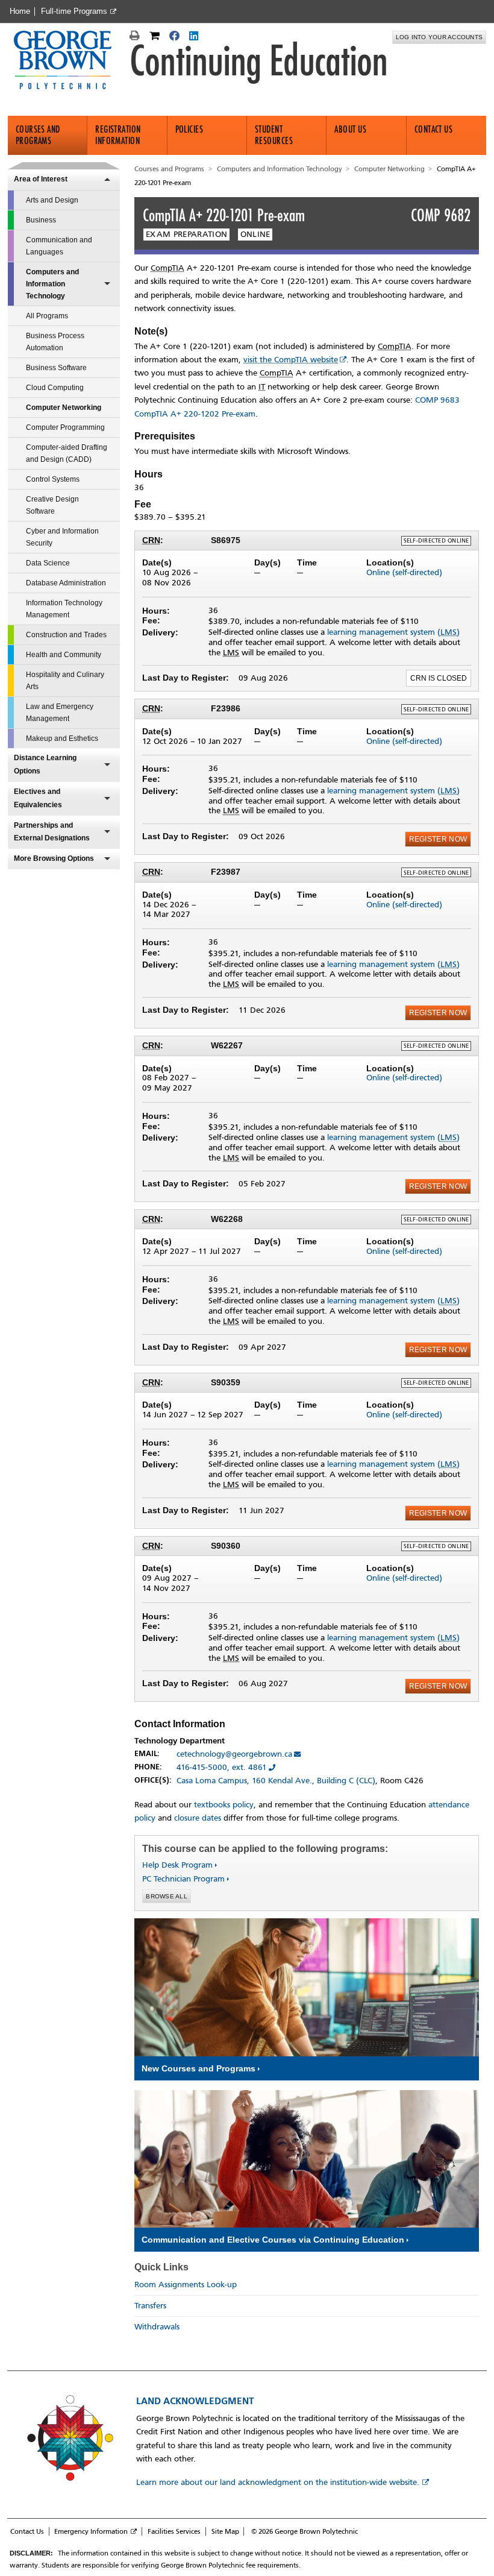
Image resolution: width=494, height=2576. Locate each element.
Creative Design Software (52, 505)
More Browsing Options (54, 858)
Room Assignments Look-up (186, 2285)
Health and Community (64, 655)
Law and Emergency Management (60, 713)
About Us (350, 129)
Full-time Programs (74, 11)
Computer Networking (64, 408)
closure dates (198, 1818)
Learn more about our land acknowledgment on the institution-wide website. (278, 2482)
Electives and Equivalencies (38, 798)
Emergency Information (91, 2531)
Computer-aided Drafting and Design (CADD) (67, 453)
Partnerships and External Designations (52, 832)
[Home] (68, 61)
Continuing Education (258, 61)
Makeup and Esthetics (62, 738)
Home (20, 11)
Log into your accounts (439, 37)
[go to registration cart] (156, 37)
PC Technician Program (183, 1879)
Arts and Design (52, 200)
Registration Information (118, 135)
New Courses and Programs (199, 2068)
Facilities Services (174, 2531)
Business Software (56, 368)
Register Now (438, 839)
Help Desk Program (177, 1865)
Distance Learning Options (45, 764)
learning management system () (393, 632)
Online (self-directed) (404, 572)
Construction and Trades (66, 635)
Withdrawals (157, 2327)
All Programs (47, 316)
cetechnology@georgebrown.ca (234, 1754)
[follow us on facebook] (176, 37)
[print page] (136, 37)
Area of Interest (41, 179)
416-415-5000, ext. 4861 (222, 1767)
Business (41, 220)
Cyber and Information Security (62, 537)
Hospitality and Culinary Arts (65, 681)
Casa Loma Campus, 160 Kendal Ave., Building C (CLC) (276, 1781)
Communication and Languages (59, 246)
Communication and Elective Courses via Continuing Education (273, 2240)
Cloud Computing (55, 388)
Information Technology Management (64, 609)
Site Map (225, 2531)
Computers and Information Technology (52, 284)
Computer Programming (65, 427)
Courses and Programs (38, 135)
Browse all (167, 1896)
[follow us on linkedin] (195, 37)
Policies (189, 129)
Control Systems (53, 479)
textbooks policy (224, 1805)
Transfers (150, 2306)
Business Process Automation (55, 342)
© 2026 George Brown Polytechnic (305, 2531)
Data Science (48, 563)
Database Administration (66, 583)
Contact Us (434, 129)
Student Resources (274, 135)
